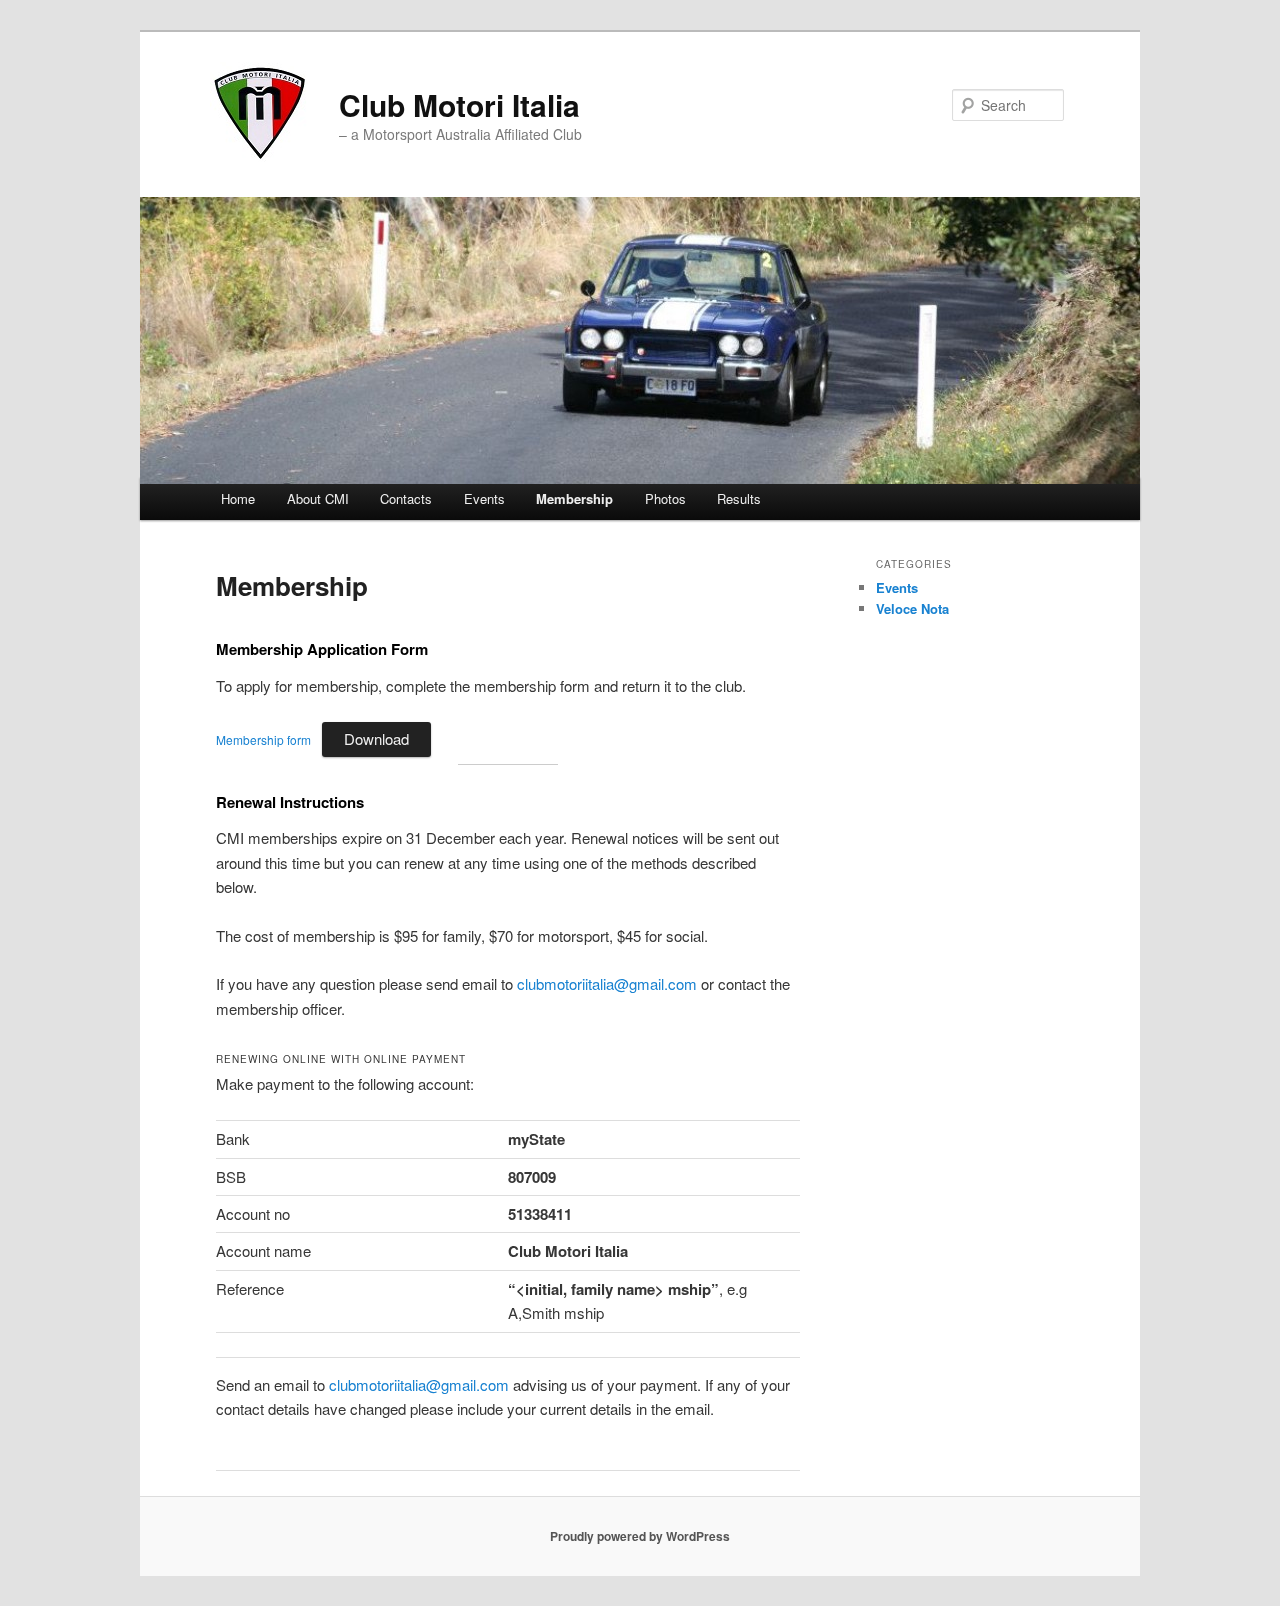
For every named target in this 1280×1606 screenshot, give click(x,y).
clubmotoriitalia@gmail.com (607, 983)
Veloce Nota (912, 608)
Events (484, 498)
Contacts (406, 498)
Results (739, 498)
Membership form (263, 739)
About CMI (318, 498)
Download (376, 738)
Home (238, 498)
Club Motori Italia (459, 104)
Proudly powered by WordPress (640, 1536)
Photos (665, 498)
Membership (574, 498)
